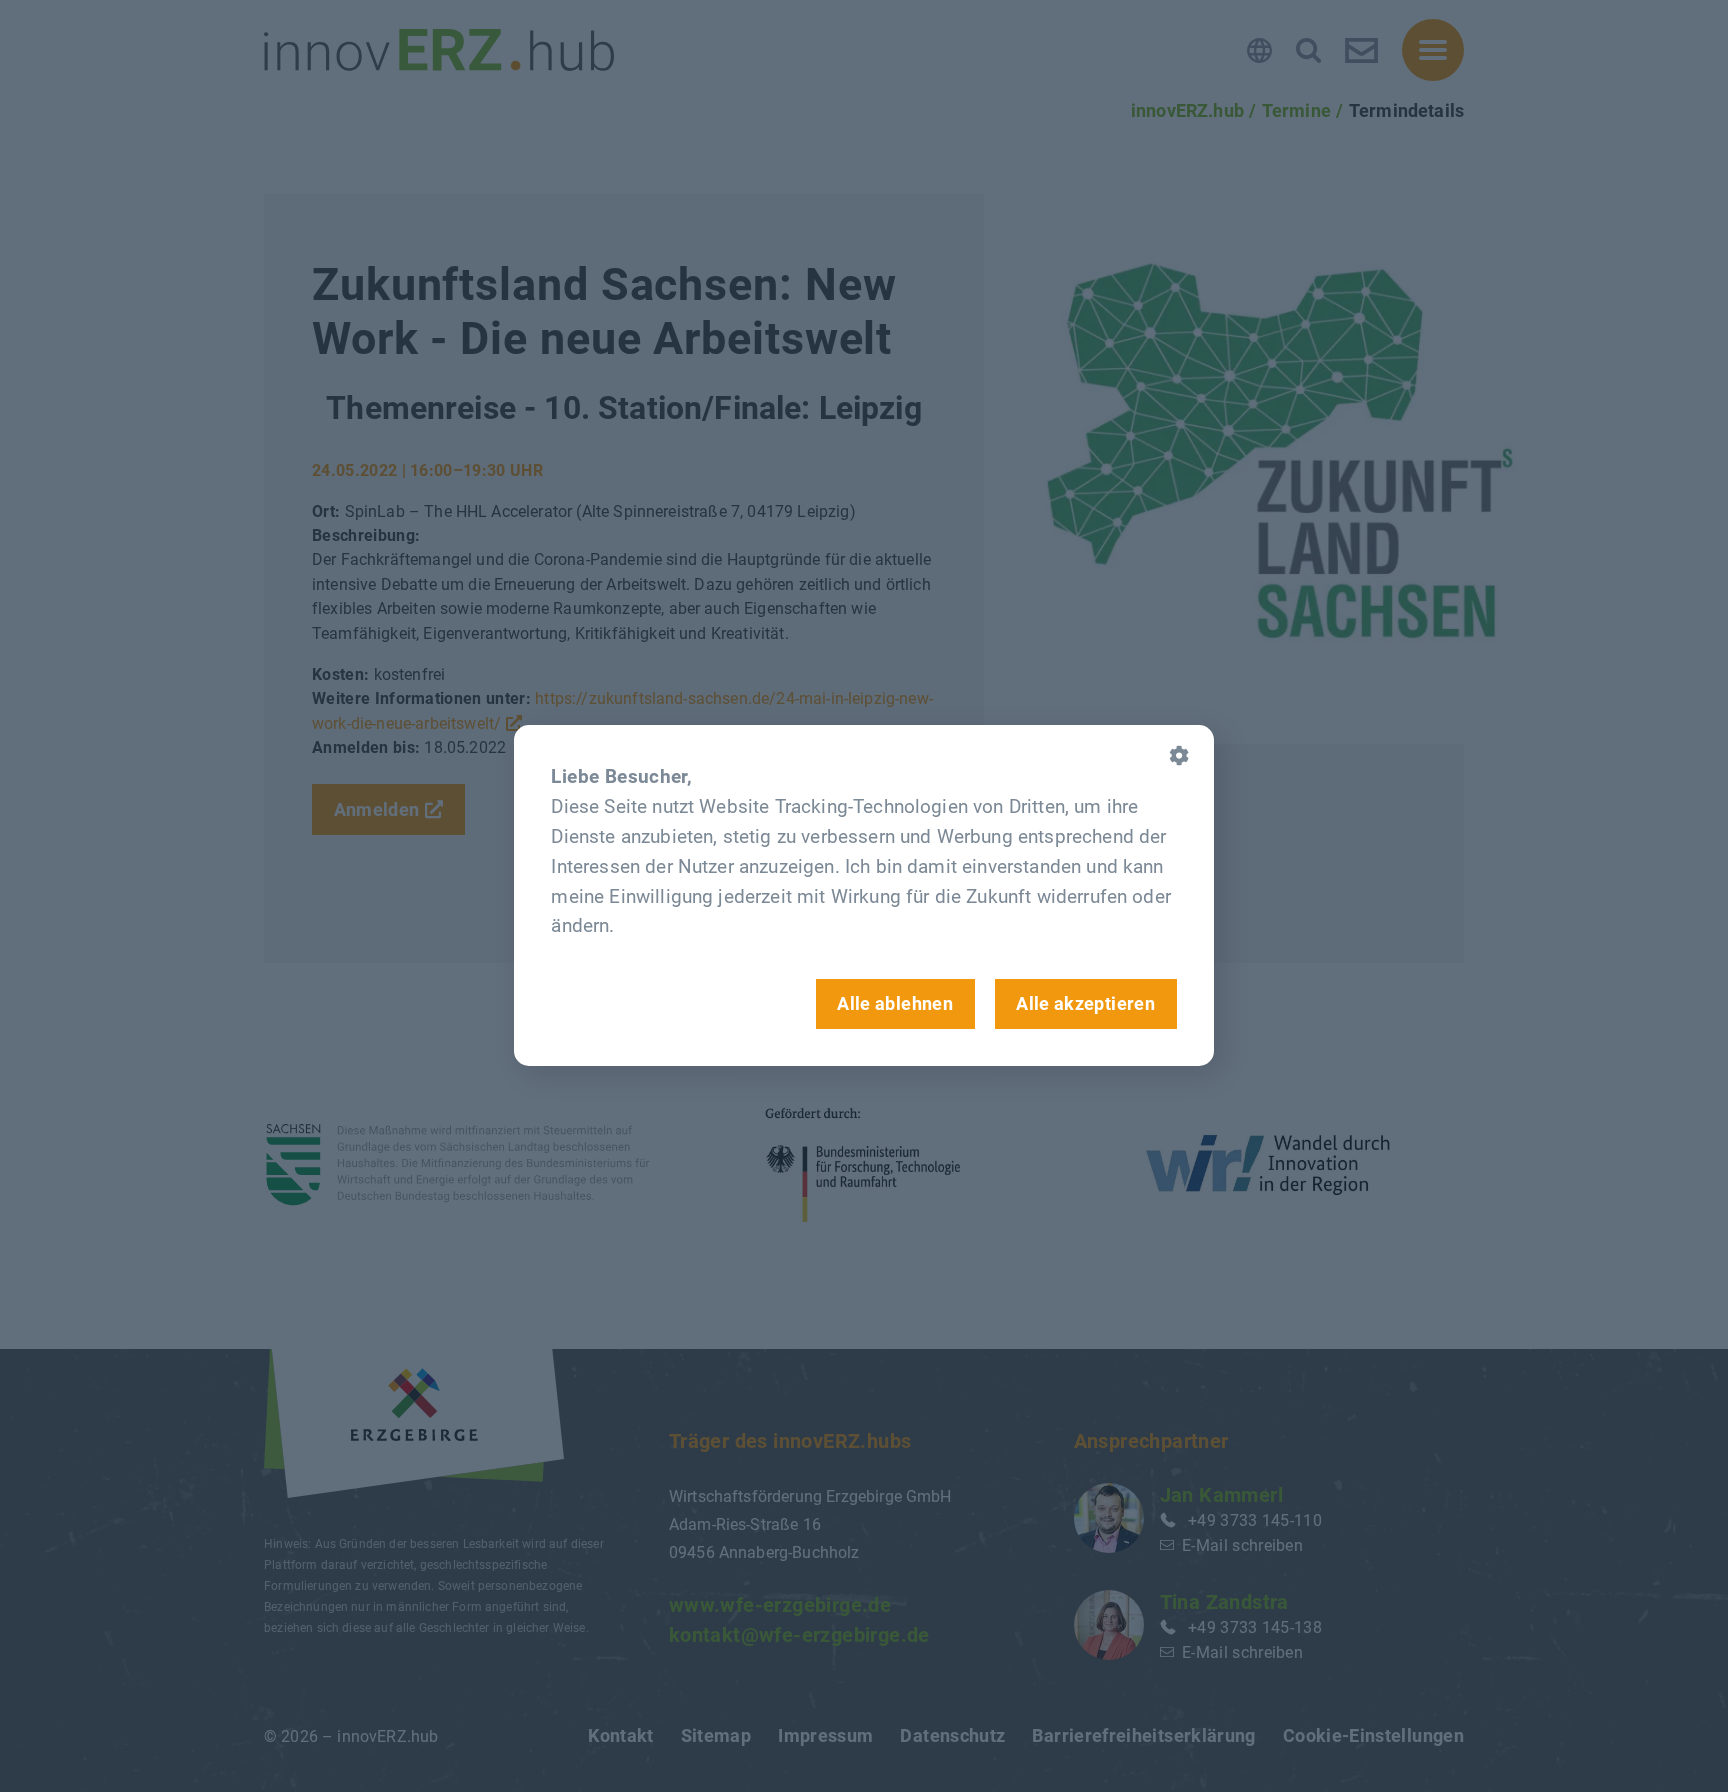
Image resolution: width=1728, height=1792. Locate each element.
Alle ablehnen (895, 1003)
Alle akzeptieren (1085, 1003)
